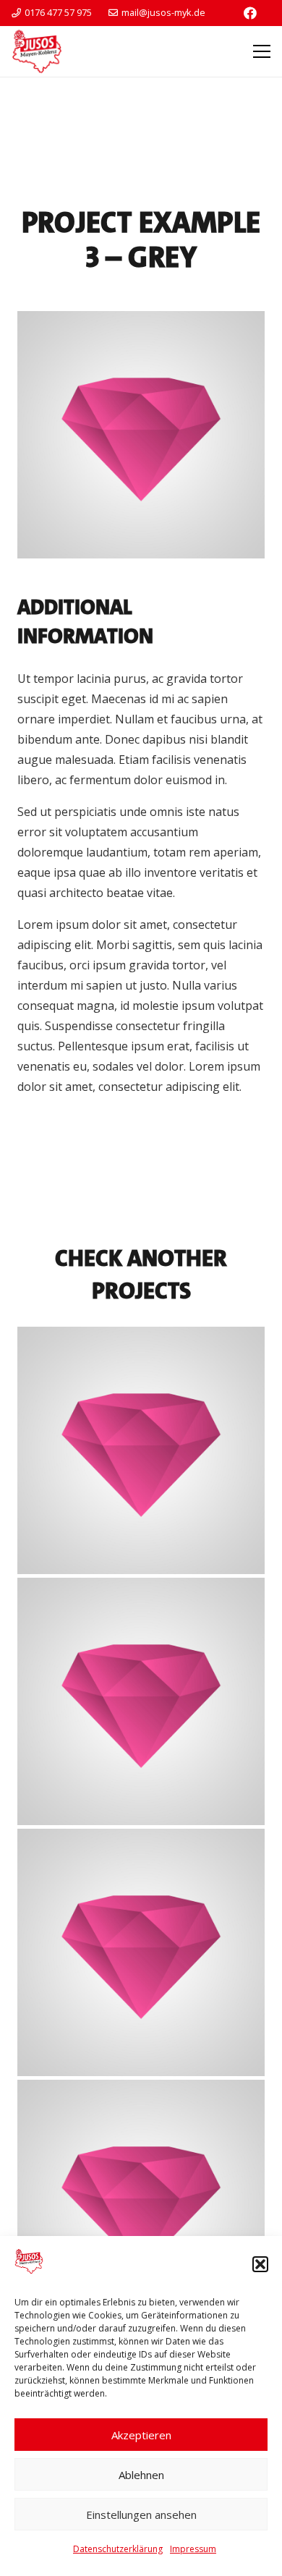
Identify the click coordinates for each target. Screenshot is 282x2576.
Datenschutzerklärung (118, 2549)
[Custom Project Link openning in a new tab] (141, 1450)
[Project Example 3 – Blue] (141, 2203)
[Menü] (262, 51)
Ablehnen (141, 2475)
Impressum (193, 2549)
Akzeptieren (141, 2435)
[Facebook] (250, 13)
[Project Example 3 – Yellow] (141, 1701)
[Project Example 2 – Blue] (141, 1952)
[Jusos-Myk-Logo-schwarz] (37, 51)
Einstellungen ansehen (141, 2515)
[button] (260, 2264)
